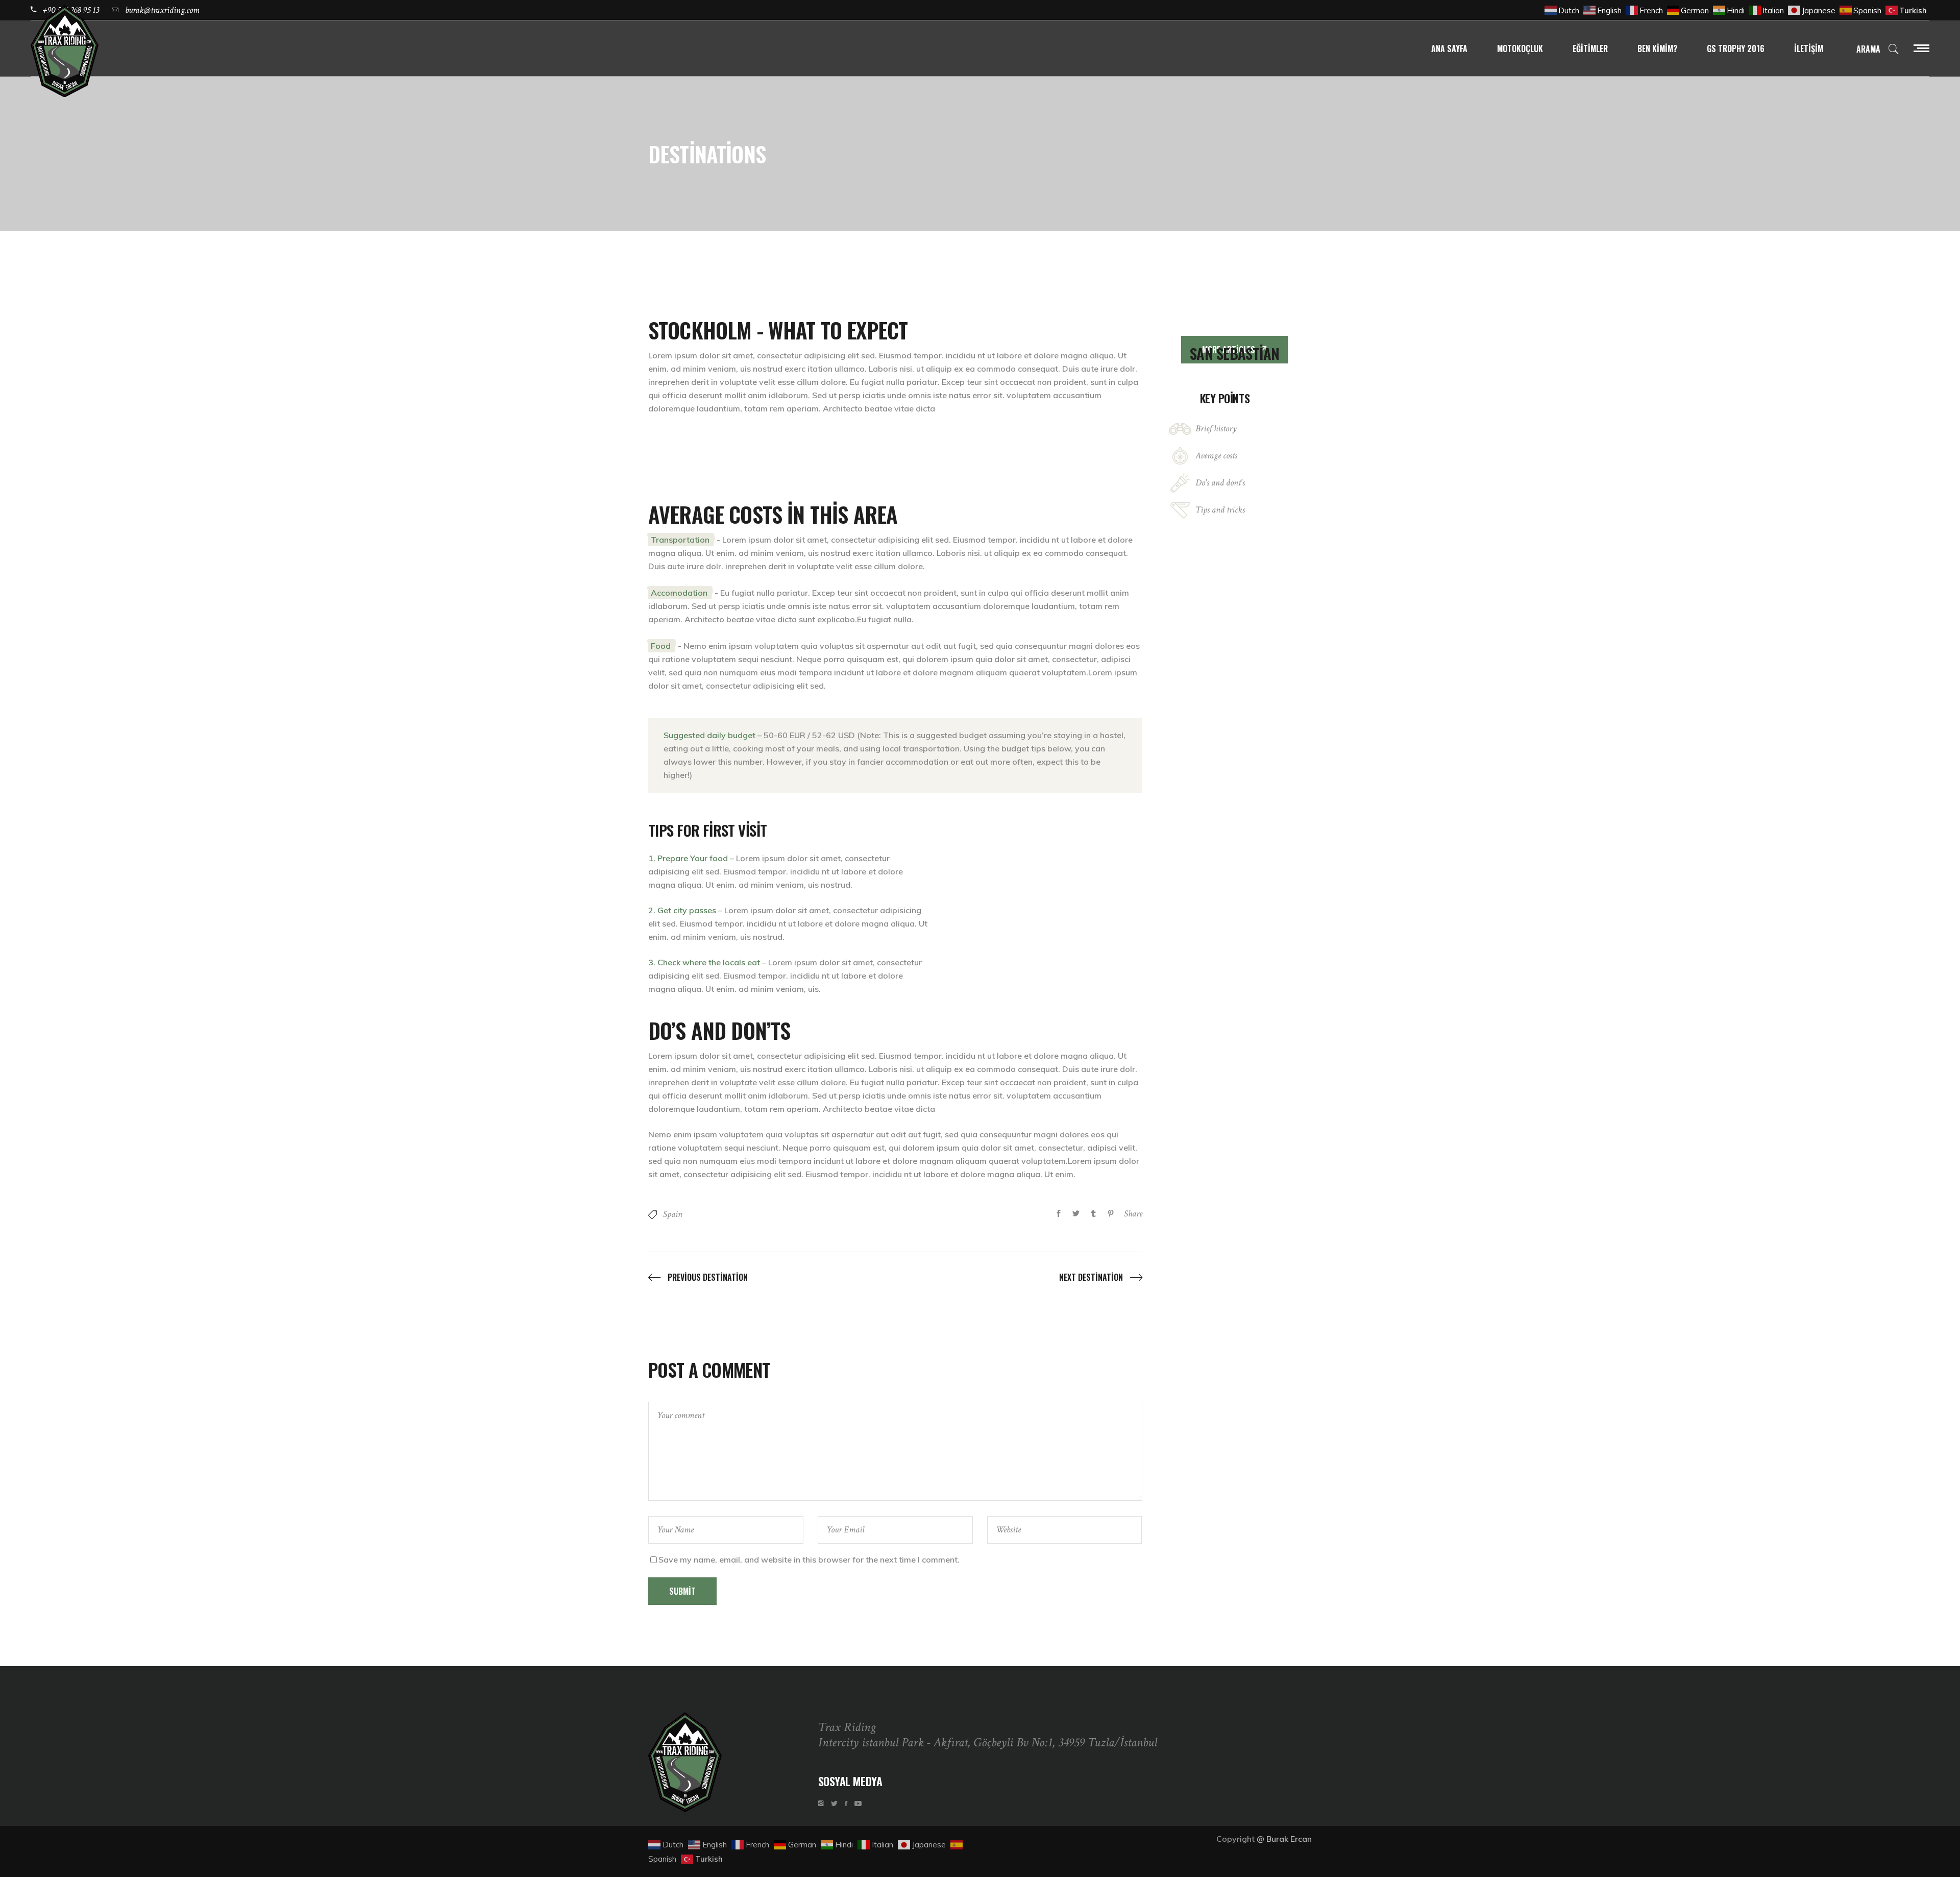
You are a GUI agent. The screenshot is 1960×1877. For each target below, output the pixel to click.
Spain (673, 1214)
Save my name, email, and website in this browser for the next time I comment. (809, 1559)
